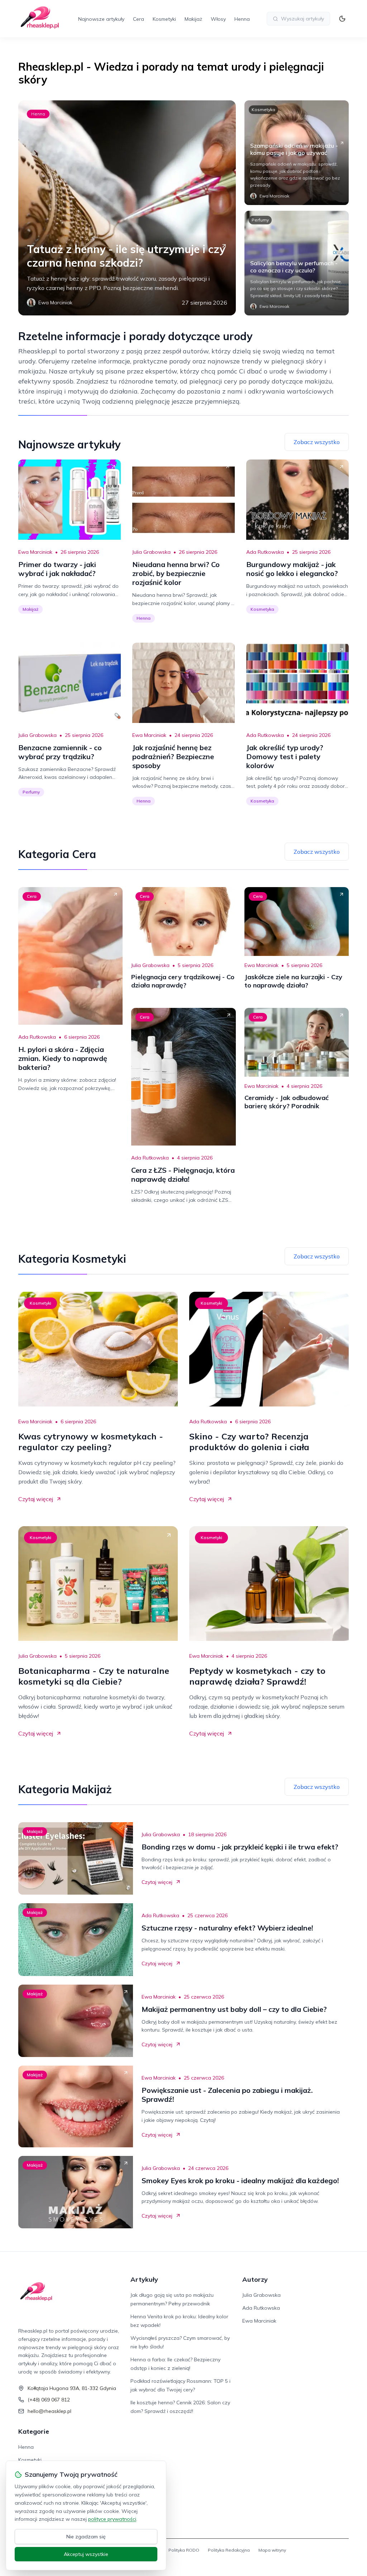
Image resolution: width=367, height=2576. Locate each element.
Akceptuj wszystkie (86, 2554)
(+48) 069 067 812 (49, 2400)
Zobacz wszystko (317, 442)
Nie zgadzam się (86, 2537)
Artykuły (144, 2279)
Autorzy (255, 2279)
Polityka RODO (184, 2550)
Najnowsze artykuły (101, 19)
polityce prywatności (112, 2519)
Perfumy (260, 220)
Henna (242, 19)
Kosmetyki (164, 19)
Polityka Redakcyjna (229, 2550)
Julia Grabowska (151, 552)
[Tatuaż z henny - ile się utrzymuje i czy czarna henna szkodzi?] (127, 208)
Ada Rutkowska (265, 552)
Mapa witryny (272, 2550)
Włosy (218, 19)
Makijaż (193, 19)
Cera (139, 19)
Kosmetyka (263, 109)
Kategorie (34, 2431)
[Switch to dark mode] (342, 19)
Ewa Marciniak (35, 552)
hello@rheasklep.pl (49, 2411)
